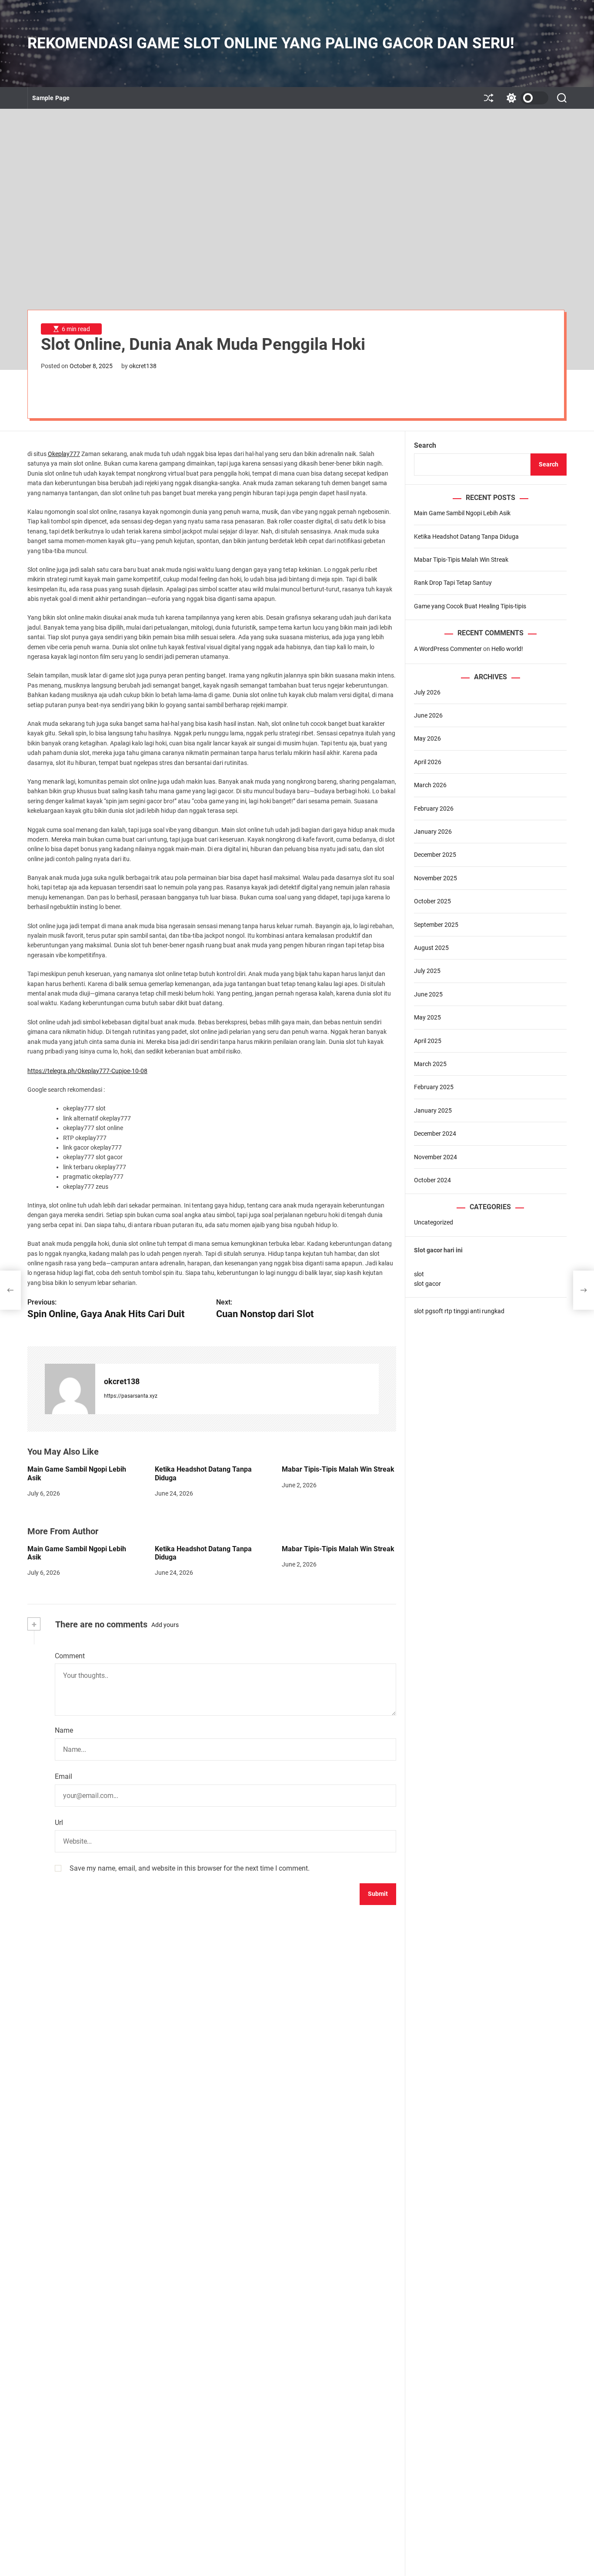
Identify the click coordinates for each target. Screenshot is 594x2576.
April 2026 (428, 761)
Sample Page (51, 98)
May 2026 (427, 738)
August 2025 (431, 948)
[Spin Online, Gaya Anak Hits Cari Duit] (10, 1290)
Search (425, 445)
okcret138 (143, 366)
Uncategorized (434, 1222)
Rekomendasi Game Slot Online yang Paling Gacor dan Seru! (271, 43)
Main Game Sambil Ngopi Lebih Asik (462, 513)
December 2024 (435, 1134)
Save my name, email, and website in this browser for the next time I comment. (190, 1868)
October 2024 (432, 1180)
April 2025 (428, 1040)
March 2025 (430, 1064)
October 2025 (432, 901)
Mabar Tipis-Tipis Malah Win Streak (338, 1469)
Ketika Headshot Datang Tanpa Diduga (466, 536)
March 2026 (430, 785)
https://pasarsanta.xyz (131, 1396)
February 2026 (434, 808)
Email (63, 1776)
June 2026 (428, 715)
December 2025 (435, 855)
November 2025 (435, 878)
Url (59, 1823)
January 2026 (433, 832)
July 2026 (427, 692)
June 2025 (428, 994)
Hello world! (507, 649)
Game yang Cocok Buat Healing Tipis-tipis (470, 606)
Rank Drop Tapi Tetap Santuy (453, 583)
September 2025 (436, 924)
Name (64, 1730)
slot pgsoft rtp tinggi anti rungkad (459, 1311)
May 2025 (427, 1017)
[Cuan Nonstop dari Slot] (584, 1290)
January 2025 (433, 1110)
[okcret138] (70, 1389)
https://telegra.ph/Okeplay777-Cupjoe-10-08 (87, 1071)
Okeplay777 (64, 454)
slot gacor (427, 1284)
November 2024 (435, 1157)
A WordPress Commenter (448, 649)
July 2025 (427, 971)
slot (419, 1274)
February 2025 (434, 1087)
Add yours (165, 1625)
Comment (70, 1656)
